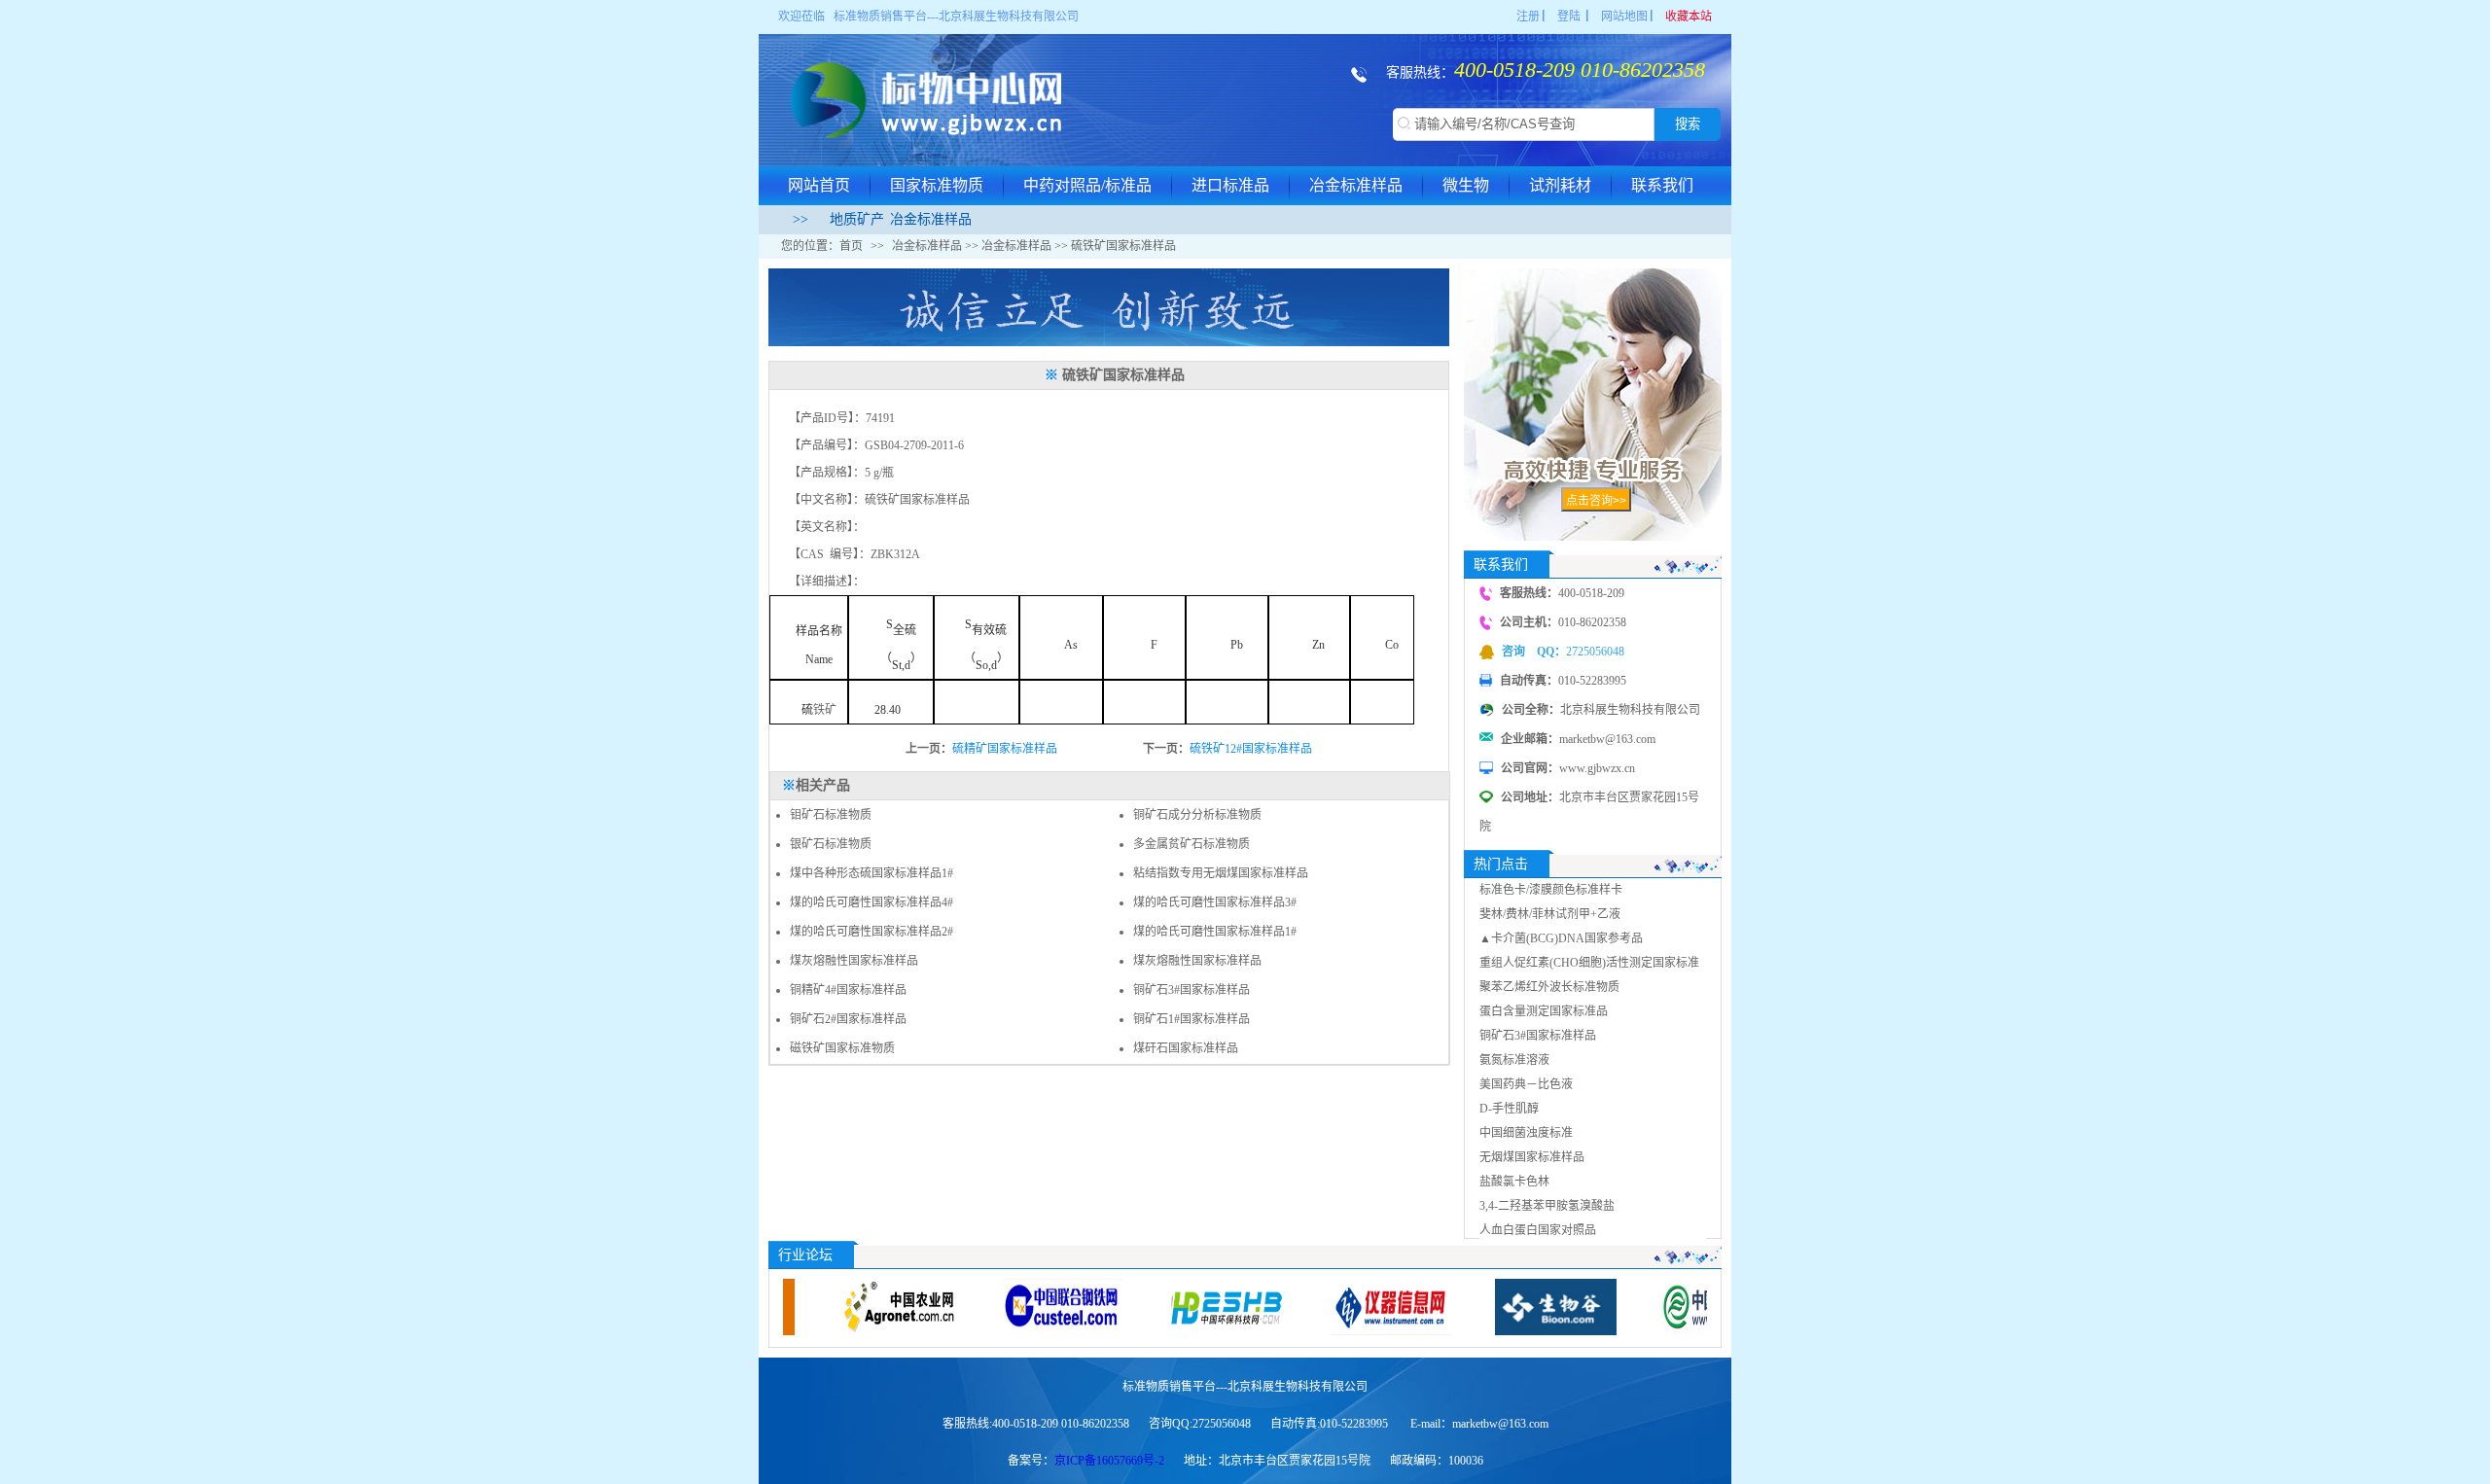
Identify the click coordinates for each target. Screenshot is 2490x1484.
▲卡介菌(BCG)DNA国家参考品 (1561, 938)
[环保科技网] (1159, 1307)
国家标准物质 (937, 185)
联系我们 (1662, 185)
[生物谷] (1488, 1307)
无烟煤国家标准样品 (1532, 1157)
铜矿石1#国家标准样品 (1192, 1019)
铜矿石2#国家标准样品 (848, 1019)
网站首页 (819, 185)
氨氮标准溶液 (1514, 1060)
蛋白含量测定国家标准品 (1544, 1011)
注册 (1528, 17)
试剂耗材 (1560, 185)
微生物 (1466, 185)
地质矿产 (857, 219)
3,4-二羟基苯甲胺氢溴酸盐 (1547, 1206)
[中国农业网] (830, 1307)
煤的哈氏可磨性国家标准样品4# (871, 902)
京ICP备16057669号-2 (1109, 1461)
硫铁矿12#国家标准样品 (1251, 749)
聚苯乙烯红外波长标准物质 (1549, 987)
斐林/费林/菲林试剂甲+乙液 (1550, 914)
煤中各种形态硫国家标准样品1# (871, 873)
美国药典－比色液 (1526, 1084)
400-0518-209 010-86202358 (1580, 70)
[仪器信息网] (1323, 1307)
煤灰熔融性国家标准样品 (854, 961)
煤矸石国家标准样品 (1186, 1048)
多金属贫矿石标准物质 (1192, 844)
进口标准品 (1230, 185)
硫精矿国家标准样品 (1005, 749)
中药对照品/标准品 (1087, 185)
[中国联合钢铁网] (995, 1307)
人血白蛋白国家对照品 (1538, 1230)
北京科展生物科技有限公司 (1009, 17)
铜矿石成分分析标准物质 (1197, 815)
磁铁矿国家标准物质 (842, 1048)
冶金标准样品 (1356, 185)
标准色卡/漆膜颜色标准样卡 (1551, 890)
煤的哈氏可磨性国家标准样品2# (871, 932)
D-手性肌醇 (1509, 1109)
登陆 (1569, 17)
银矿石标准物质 (831, 844)
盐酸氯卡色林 (1514, 1182)
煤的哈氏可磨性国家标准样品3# (1215, 902)
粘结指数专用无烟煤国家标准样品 (1221, 873)
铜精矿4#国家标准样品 (848, 990)
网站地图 (1624, 17)
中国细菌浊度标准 (1526, 1133)
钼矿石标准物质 (831, 815)
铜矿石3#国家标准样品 (1192, 990)
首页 (851, 246)
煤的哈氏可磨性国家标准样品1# (1215, 932)
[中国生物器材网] (1652, 1307)
